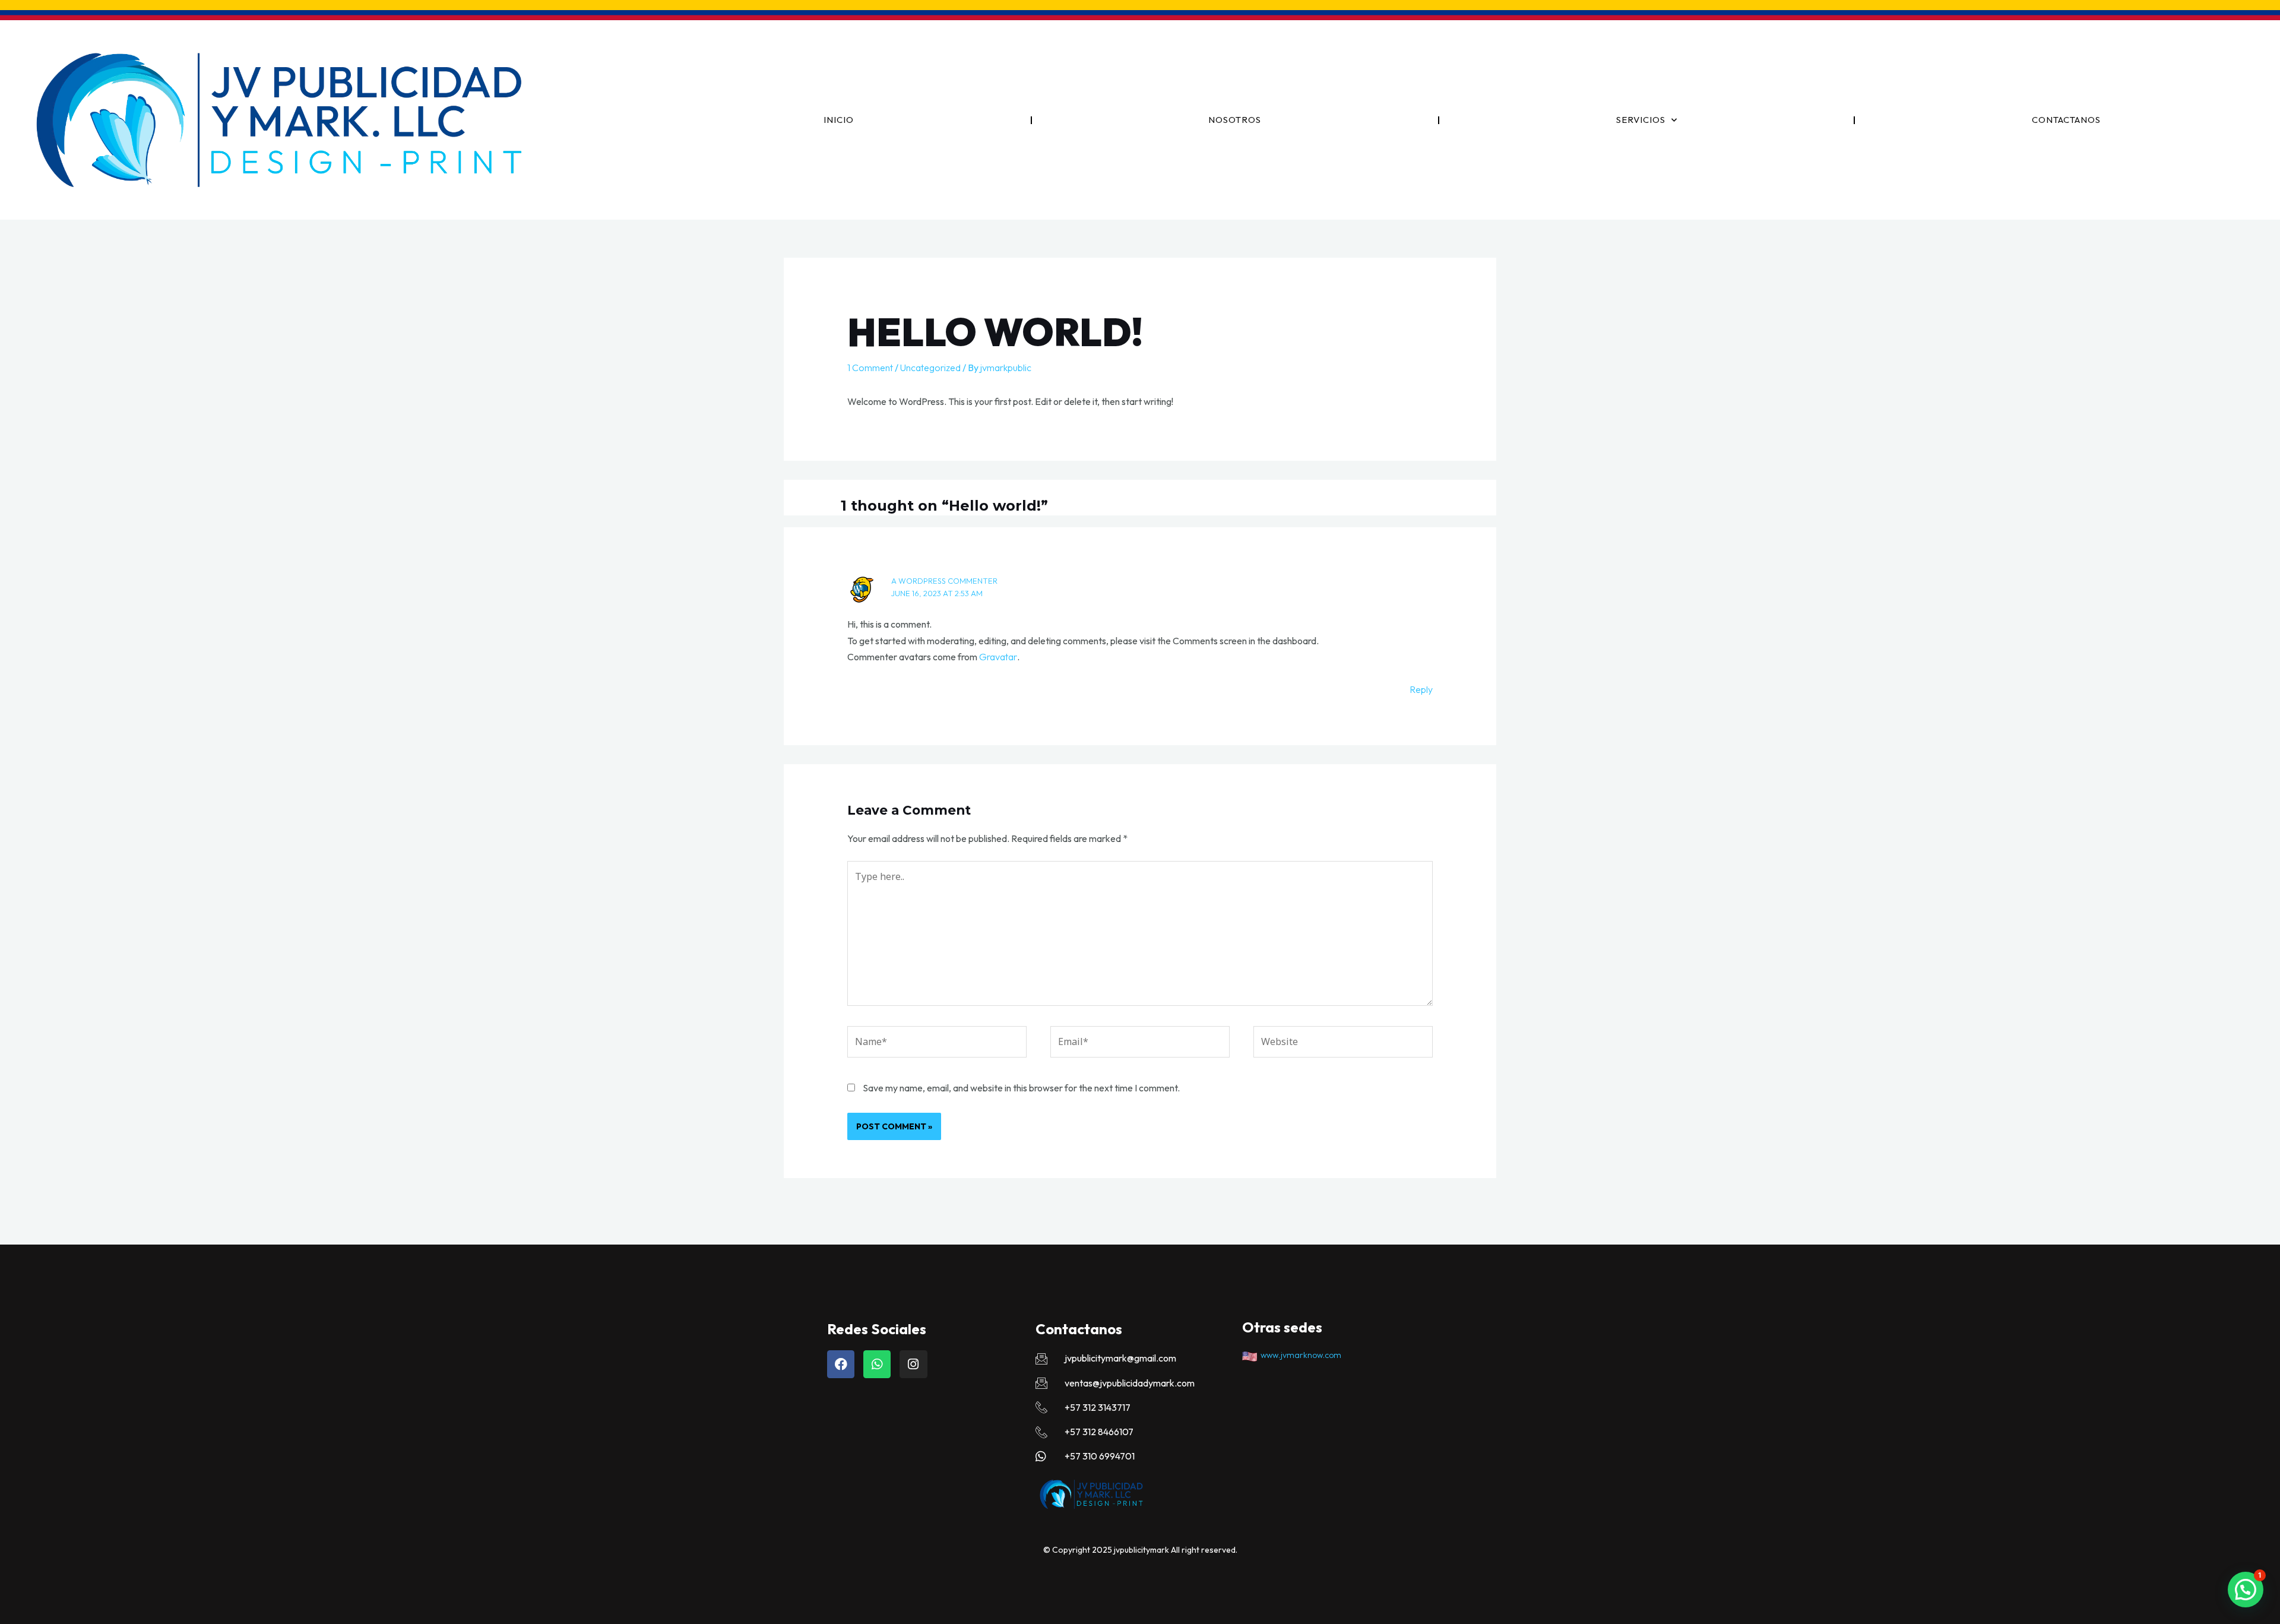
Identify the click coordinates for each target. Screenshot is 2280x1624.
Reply (1421, 689)
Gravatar (998, 657)
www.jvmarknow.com (1299, 1355)
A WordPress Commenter (944, 581)
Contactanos (2066, 120)
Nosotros (1235, 120)
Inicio (839, 120)
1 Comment (870, 368)
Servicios (1641, 120)
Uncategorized (930, 368)
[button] (2246, 1590)
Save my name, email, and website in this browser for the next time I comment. (1021, 1088)
